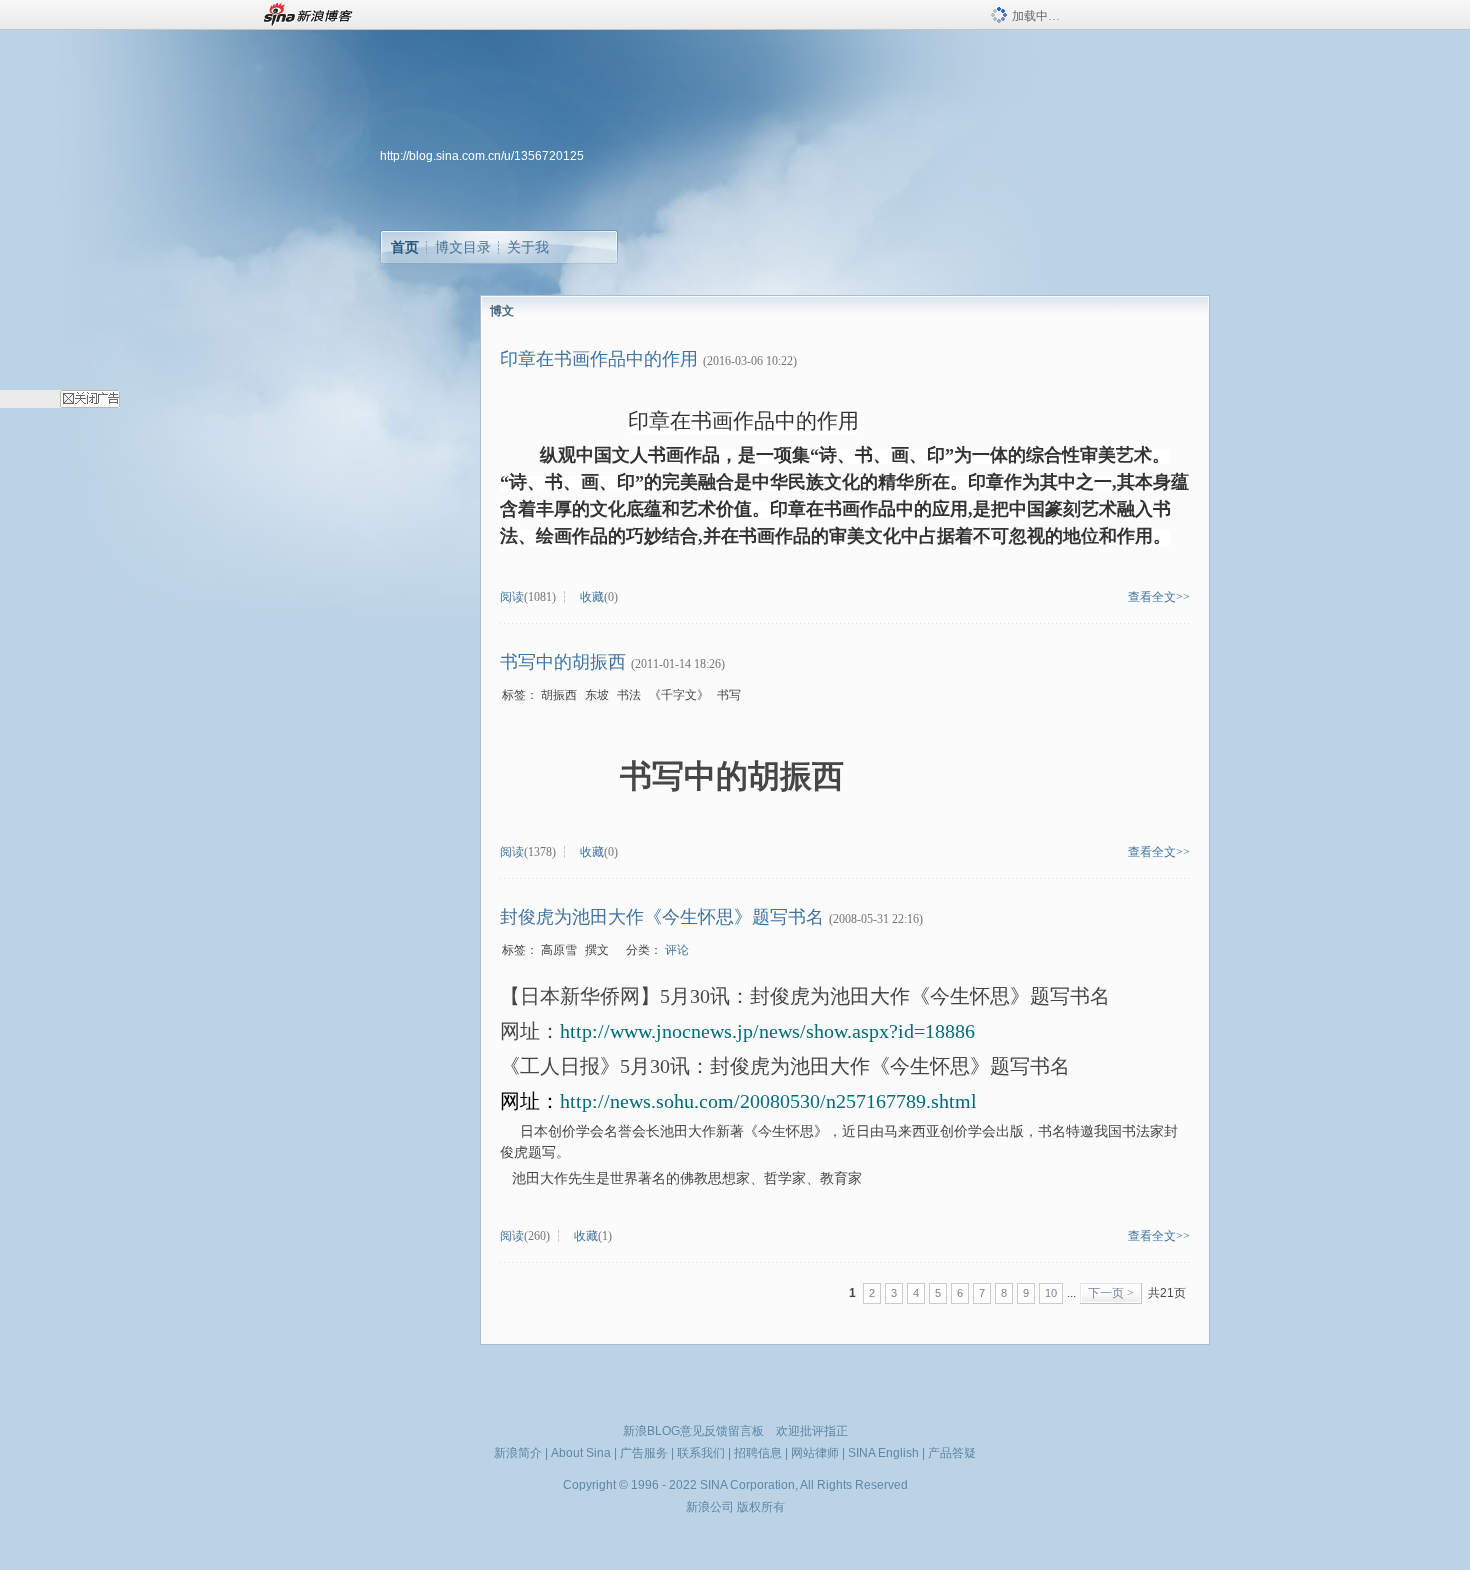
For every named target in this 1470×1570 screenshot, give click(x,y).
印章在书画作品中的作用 (599, 359)
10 (1051, 1293)
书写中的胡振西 (563, 662)
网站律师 (815, 1453)
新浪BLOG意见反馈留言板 (693, 1431)
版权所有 (761, 1507)
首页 (405, 247)
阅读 (512, 597)
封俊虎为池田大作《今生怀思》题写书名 (662, 917)
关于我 (528, 247)
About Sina (581, 1453)
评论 (677, 950)
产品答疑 (952, 1453)
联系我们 (701, 1453)
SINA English (883, 1453)
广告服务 (644, 1453)
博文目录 (463, 247)
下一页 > (1111, 1293)
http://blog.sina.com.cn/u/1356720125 (482, 156)
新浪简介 (518, 1453)
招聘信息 (758, 1453)
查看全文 (1152, 597)
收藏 (592, 597)
